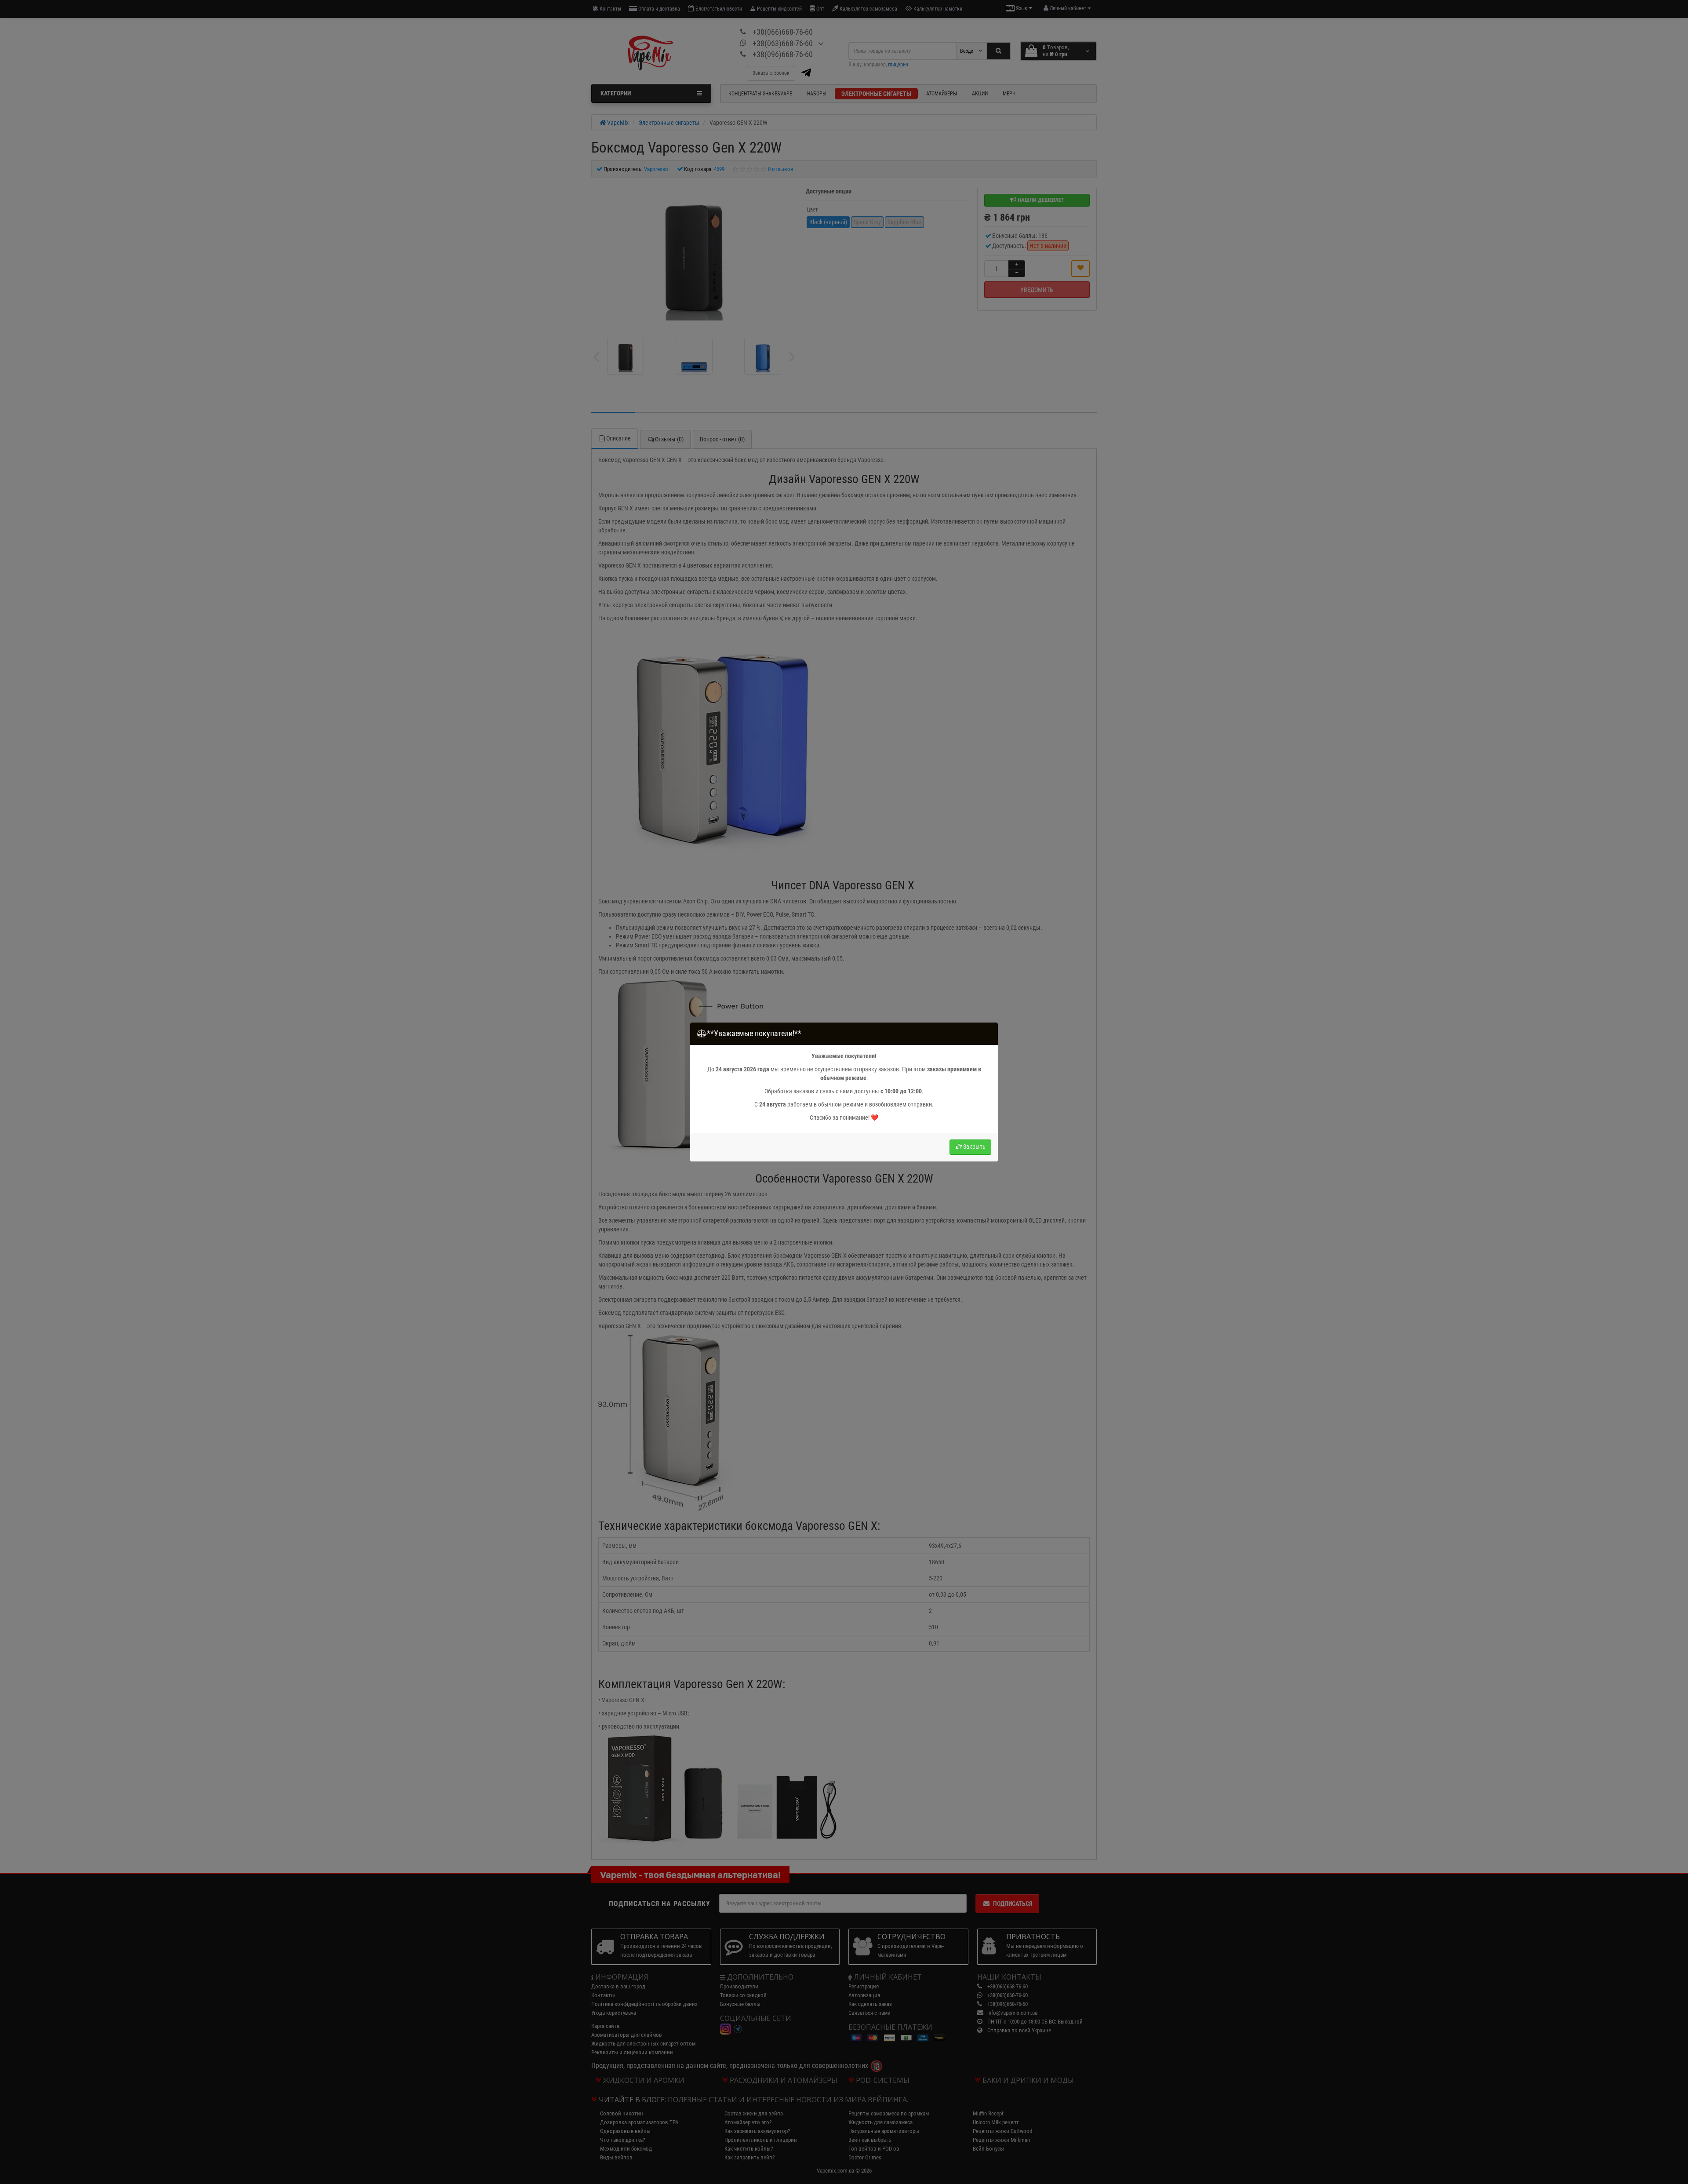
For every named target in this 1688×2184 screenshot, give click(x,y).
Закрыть (974, 1147)
